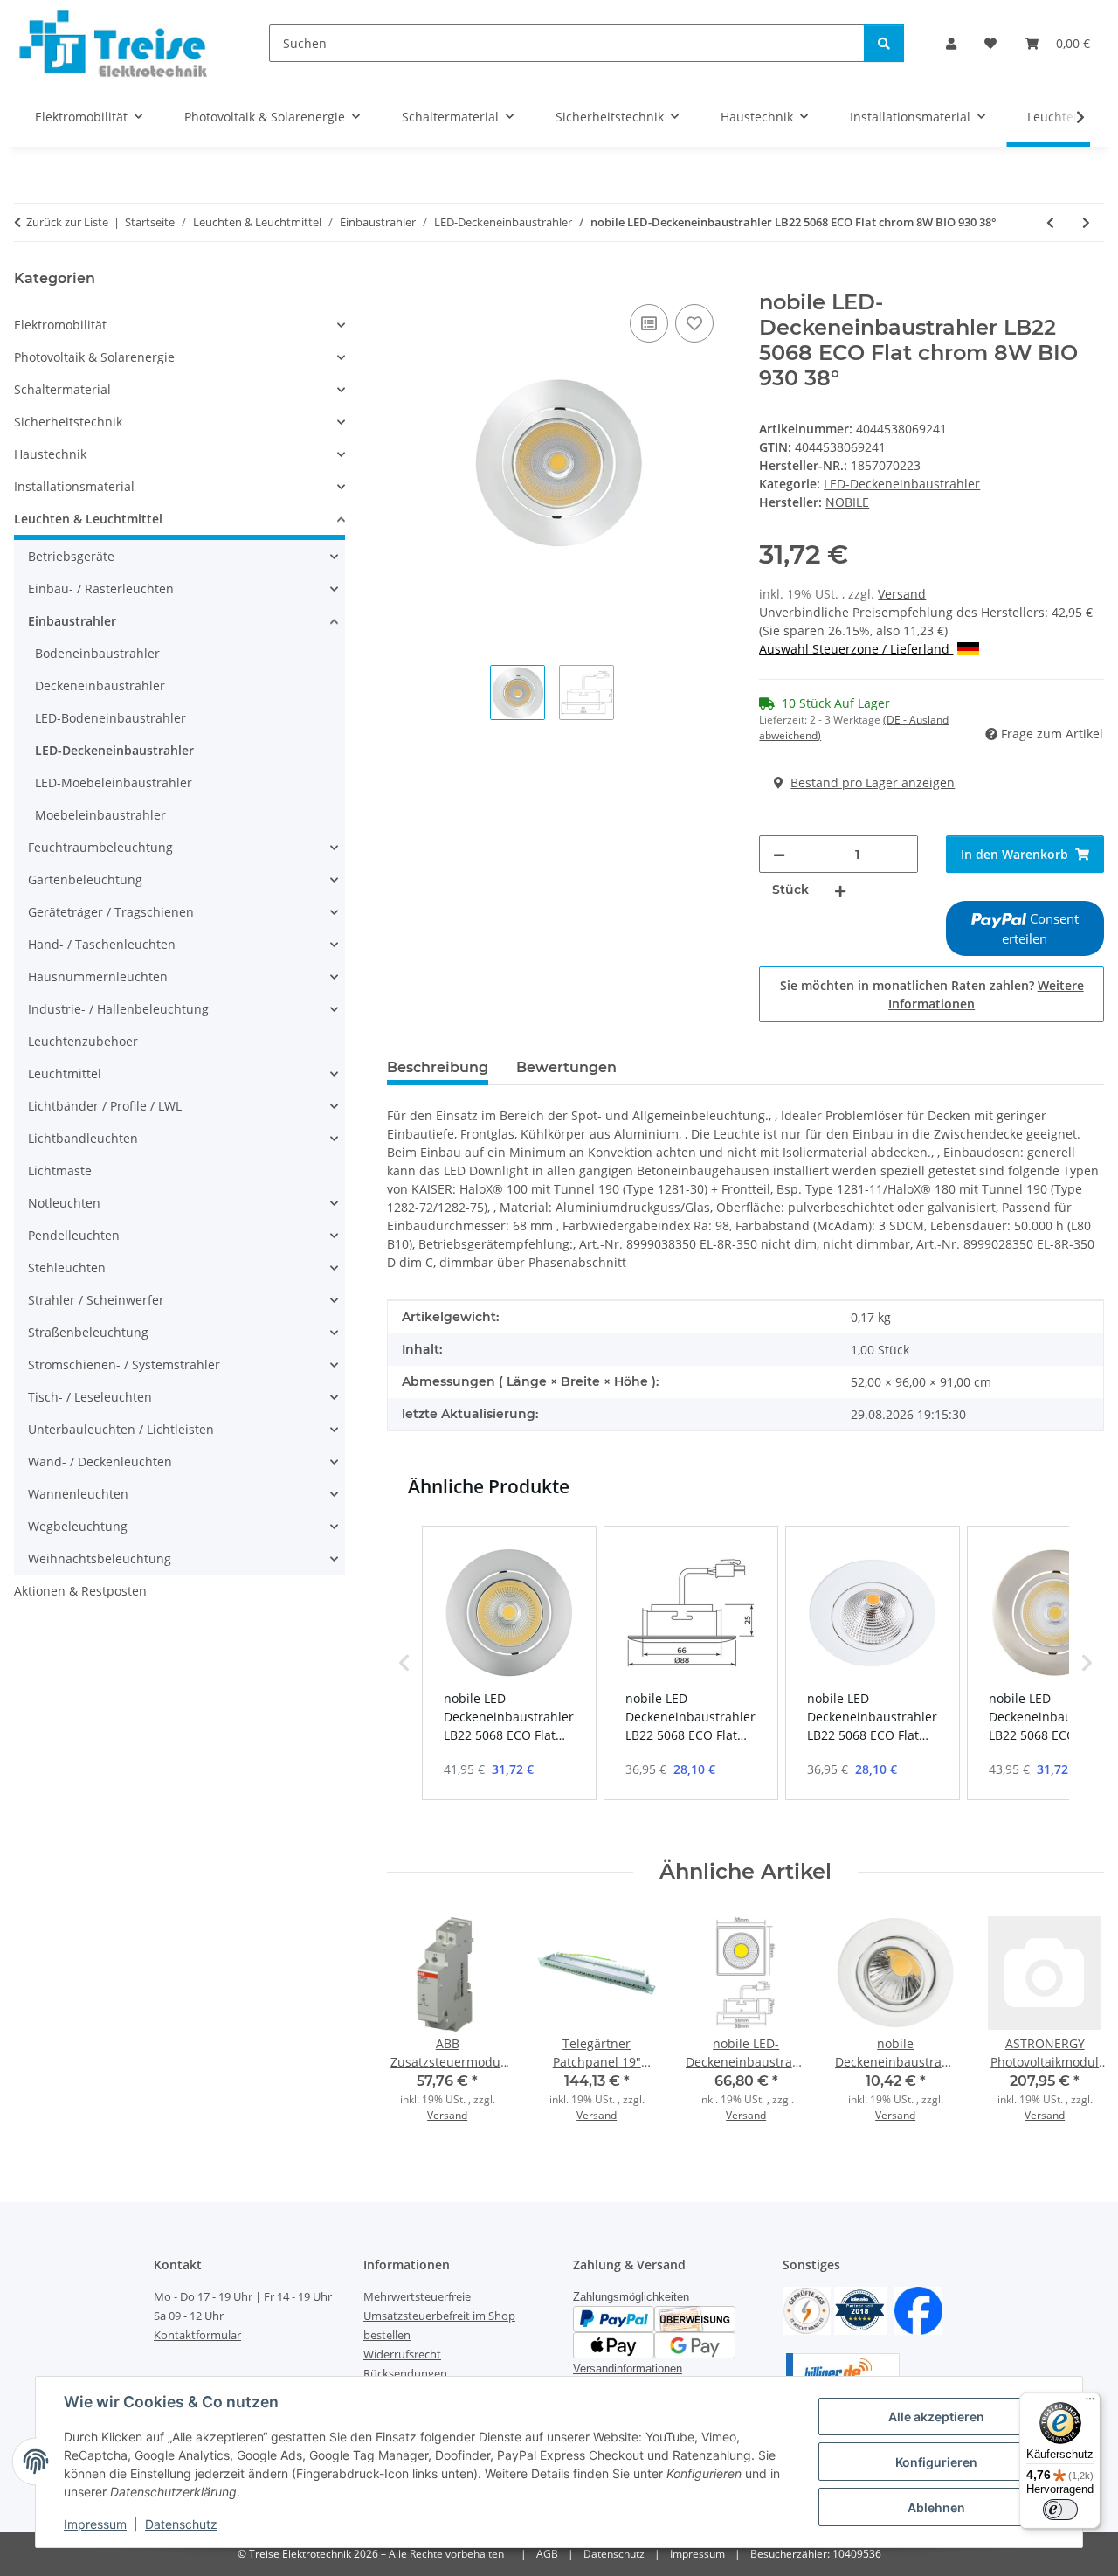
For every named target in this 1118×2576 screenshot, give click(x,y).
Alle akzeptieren (936, 2417)
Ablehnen (936, 2507)
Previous (415, 2022)
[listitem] (509, 1663)
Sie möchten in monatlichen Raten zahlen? (932, 994)
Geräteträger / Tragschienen (111, 912)
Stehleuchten (67, 1267)
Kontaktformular (197, 2335)
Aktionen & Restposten (80, 1591)
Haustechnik (50, 454)
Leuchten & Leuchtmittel (88, 519)
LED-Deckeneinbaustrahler (902, 484)
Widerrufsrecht (402, 2354)
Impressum (95, 2524)
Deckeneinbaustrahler (100, 686)
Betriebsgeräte (71, 556)
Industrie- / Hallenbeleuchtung (118, 1009)
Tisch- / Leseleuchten (90, 1397)
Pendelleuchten (74, 1235)
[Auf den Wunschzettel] (694, 323)
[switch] (1060, 2510)
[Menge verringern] (779, 854)
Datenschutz (181, 2524)
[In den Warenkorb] (401, 280)
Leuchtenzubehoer (83, 1041)
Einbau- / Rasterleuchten (101, 589)
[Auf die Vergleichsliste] (649, 323)
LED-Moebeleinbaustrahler (114, 782)
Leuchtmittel (65, 1073)
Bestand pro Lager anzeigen (873, 782)
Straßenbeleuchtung (88, 1332)
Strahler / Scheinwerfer (96, 1300)
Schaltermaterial (62, 389)
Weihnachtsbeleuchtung (100, 1558)
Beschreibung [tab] (438, 1067)
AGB (547, 2554)
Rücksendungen (405, 2373)
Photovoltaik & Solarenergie (94, 357)
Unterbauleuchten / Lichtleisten (121, 1429)
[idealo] (861, 2309)
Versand (902, 594)
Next (1076, 2022)
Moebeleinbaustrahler (100, 815)
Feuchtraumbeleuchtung (100, 847)
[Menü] (1090, 2403)
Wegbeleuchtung (78, 1526)
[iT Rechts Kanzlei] (807, 2309)
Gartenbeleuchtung (85, 879)
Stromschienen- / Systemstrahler (124, 1364)
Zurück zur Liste (67, 222)
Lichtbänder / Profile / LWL (105, 1106)
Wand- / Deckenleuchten (100, 1461)
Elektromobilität (60, 325)
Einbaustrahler (72, 621)
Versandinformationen (628, 2368)
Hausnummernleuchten (98, 976)
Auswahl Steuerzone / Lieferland (856, 649)
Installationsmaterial (74, 486)
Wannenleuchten (78, 1494)
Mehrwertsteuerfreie (417, 2296)
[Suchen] (884, 43)
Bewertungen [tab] (566, 1067)
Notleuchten (64, 1203)
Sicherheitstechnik (68, 422)
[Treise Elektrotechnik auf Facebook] (918, 2309)
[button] (951, 43)
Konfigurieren (936, 2462)
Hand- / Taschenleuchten (102, 944)
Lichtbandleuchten (83, 1138)
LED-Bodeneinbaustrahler (110, 718)
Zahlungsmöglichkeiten (631, 2297)
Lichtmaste (60, 1170)
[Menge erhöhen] (840, 890)
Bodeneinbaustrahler (97, 653)
